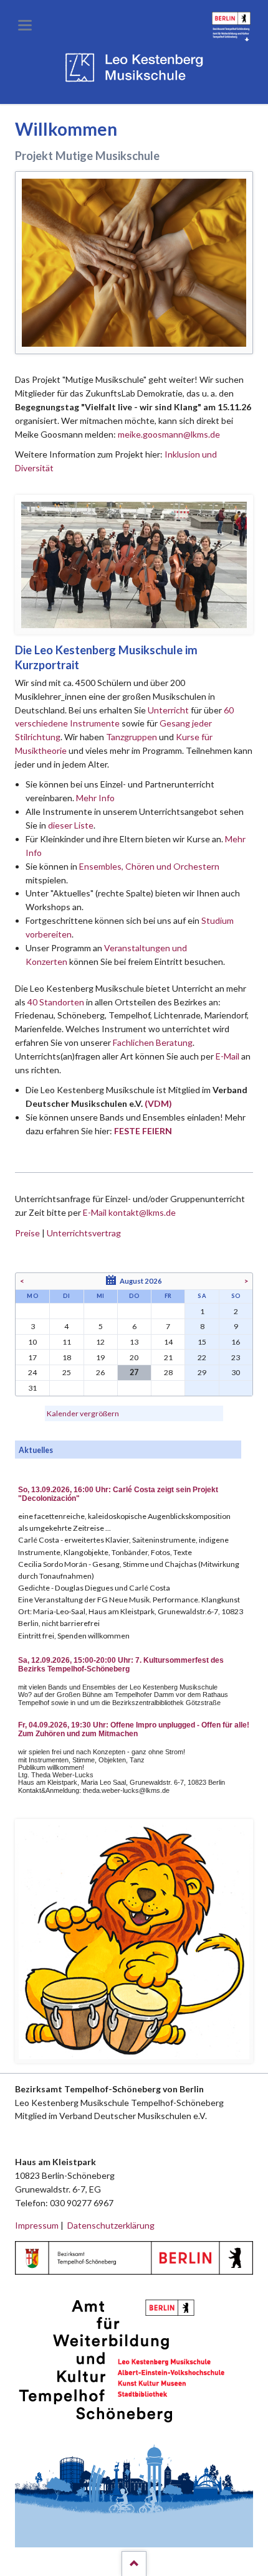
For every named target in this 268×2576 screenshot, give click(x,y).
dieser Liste (71, 825)
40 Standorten (56, 1002)
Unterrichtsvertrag (84, 1233)
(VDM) (158, 1103)
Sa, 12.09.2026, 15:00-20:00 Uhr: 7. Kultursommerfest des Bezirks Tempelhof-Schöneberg (121, 1665)
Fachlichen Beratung (152, 1042)
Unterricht (168, 710)
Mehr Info (95, 798)
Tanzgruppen (132, 737)
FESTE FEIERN (143, 1131)
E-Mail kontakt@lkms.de (128, 1212)
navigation (25, 25)
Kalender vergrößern (83, 1413)
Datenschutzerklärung (111, 2225)
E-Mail (227, 1056)
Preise (27, 1233)
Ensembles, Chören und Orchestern (149, 866)
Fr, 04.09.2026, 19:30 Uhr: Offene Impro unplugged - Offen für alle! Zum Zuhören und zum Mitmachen (134, 1729)
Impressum (37, 2225)
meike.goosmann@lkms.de (169, 434)
